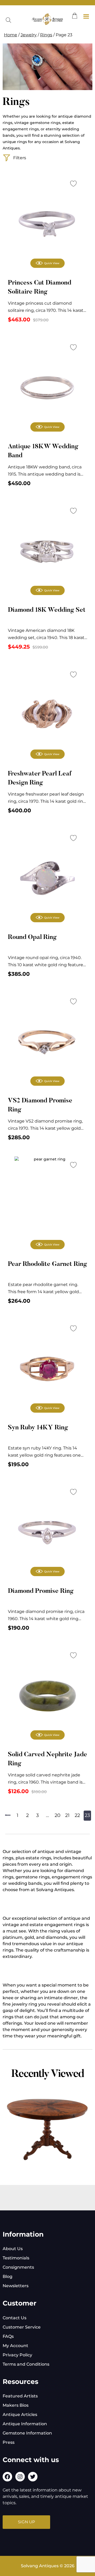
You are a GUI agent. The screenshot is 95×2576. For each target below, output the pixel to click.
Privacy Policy (17, 2355)
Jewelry (29, 35)
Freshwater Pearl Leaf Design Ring (40, 778)
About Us (13, 2249)
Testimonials (16, 2258)
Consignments (18, 2267)
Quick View (52, 263)
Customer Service (22, 2327)
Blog (8, 2276)
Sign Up (27, 2522)
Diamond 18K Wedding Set (47, 610)
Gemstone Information (27, 2433)
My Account (15, 2346)
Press (9, 2442)
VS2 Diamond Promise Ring (40, 1105)
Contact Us (15, 2318)
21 (67, 1815)
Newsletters (16, 2286)
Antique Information (25, 2424)
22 (77, 1815)
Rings (46, 35)
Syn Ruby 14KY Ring (38, 1428)
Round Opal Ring (32, 937)
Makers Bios (16, 2405)
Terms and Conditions (26, 2364)
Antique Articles (20, 2415)
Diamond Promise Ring (41, 1591)
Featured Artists (20, 2396)
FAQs (8, 2336)
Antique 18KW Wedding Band (43, 451)
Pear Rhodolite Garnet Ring (47, 1264)
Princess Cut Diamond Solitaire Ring (40, 287)
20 (58, 1815)
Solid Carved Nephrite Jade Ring (47, 1759)
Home (11, 35)
